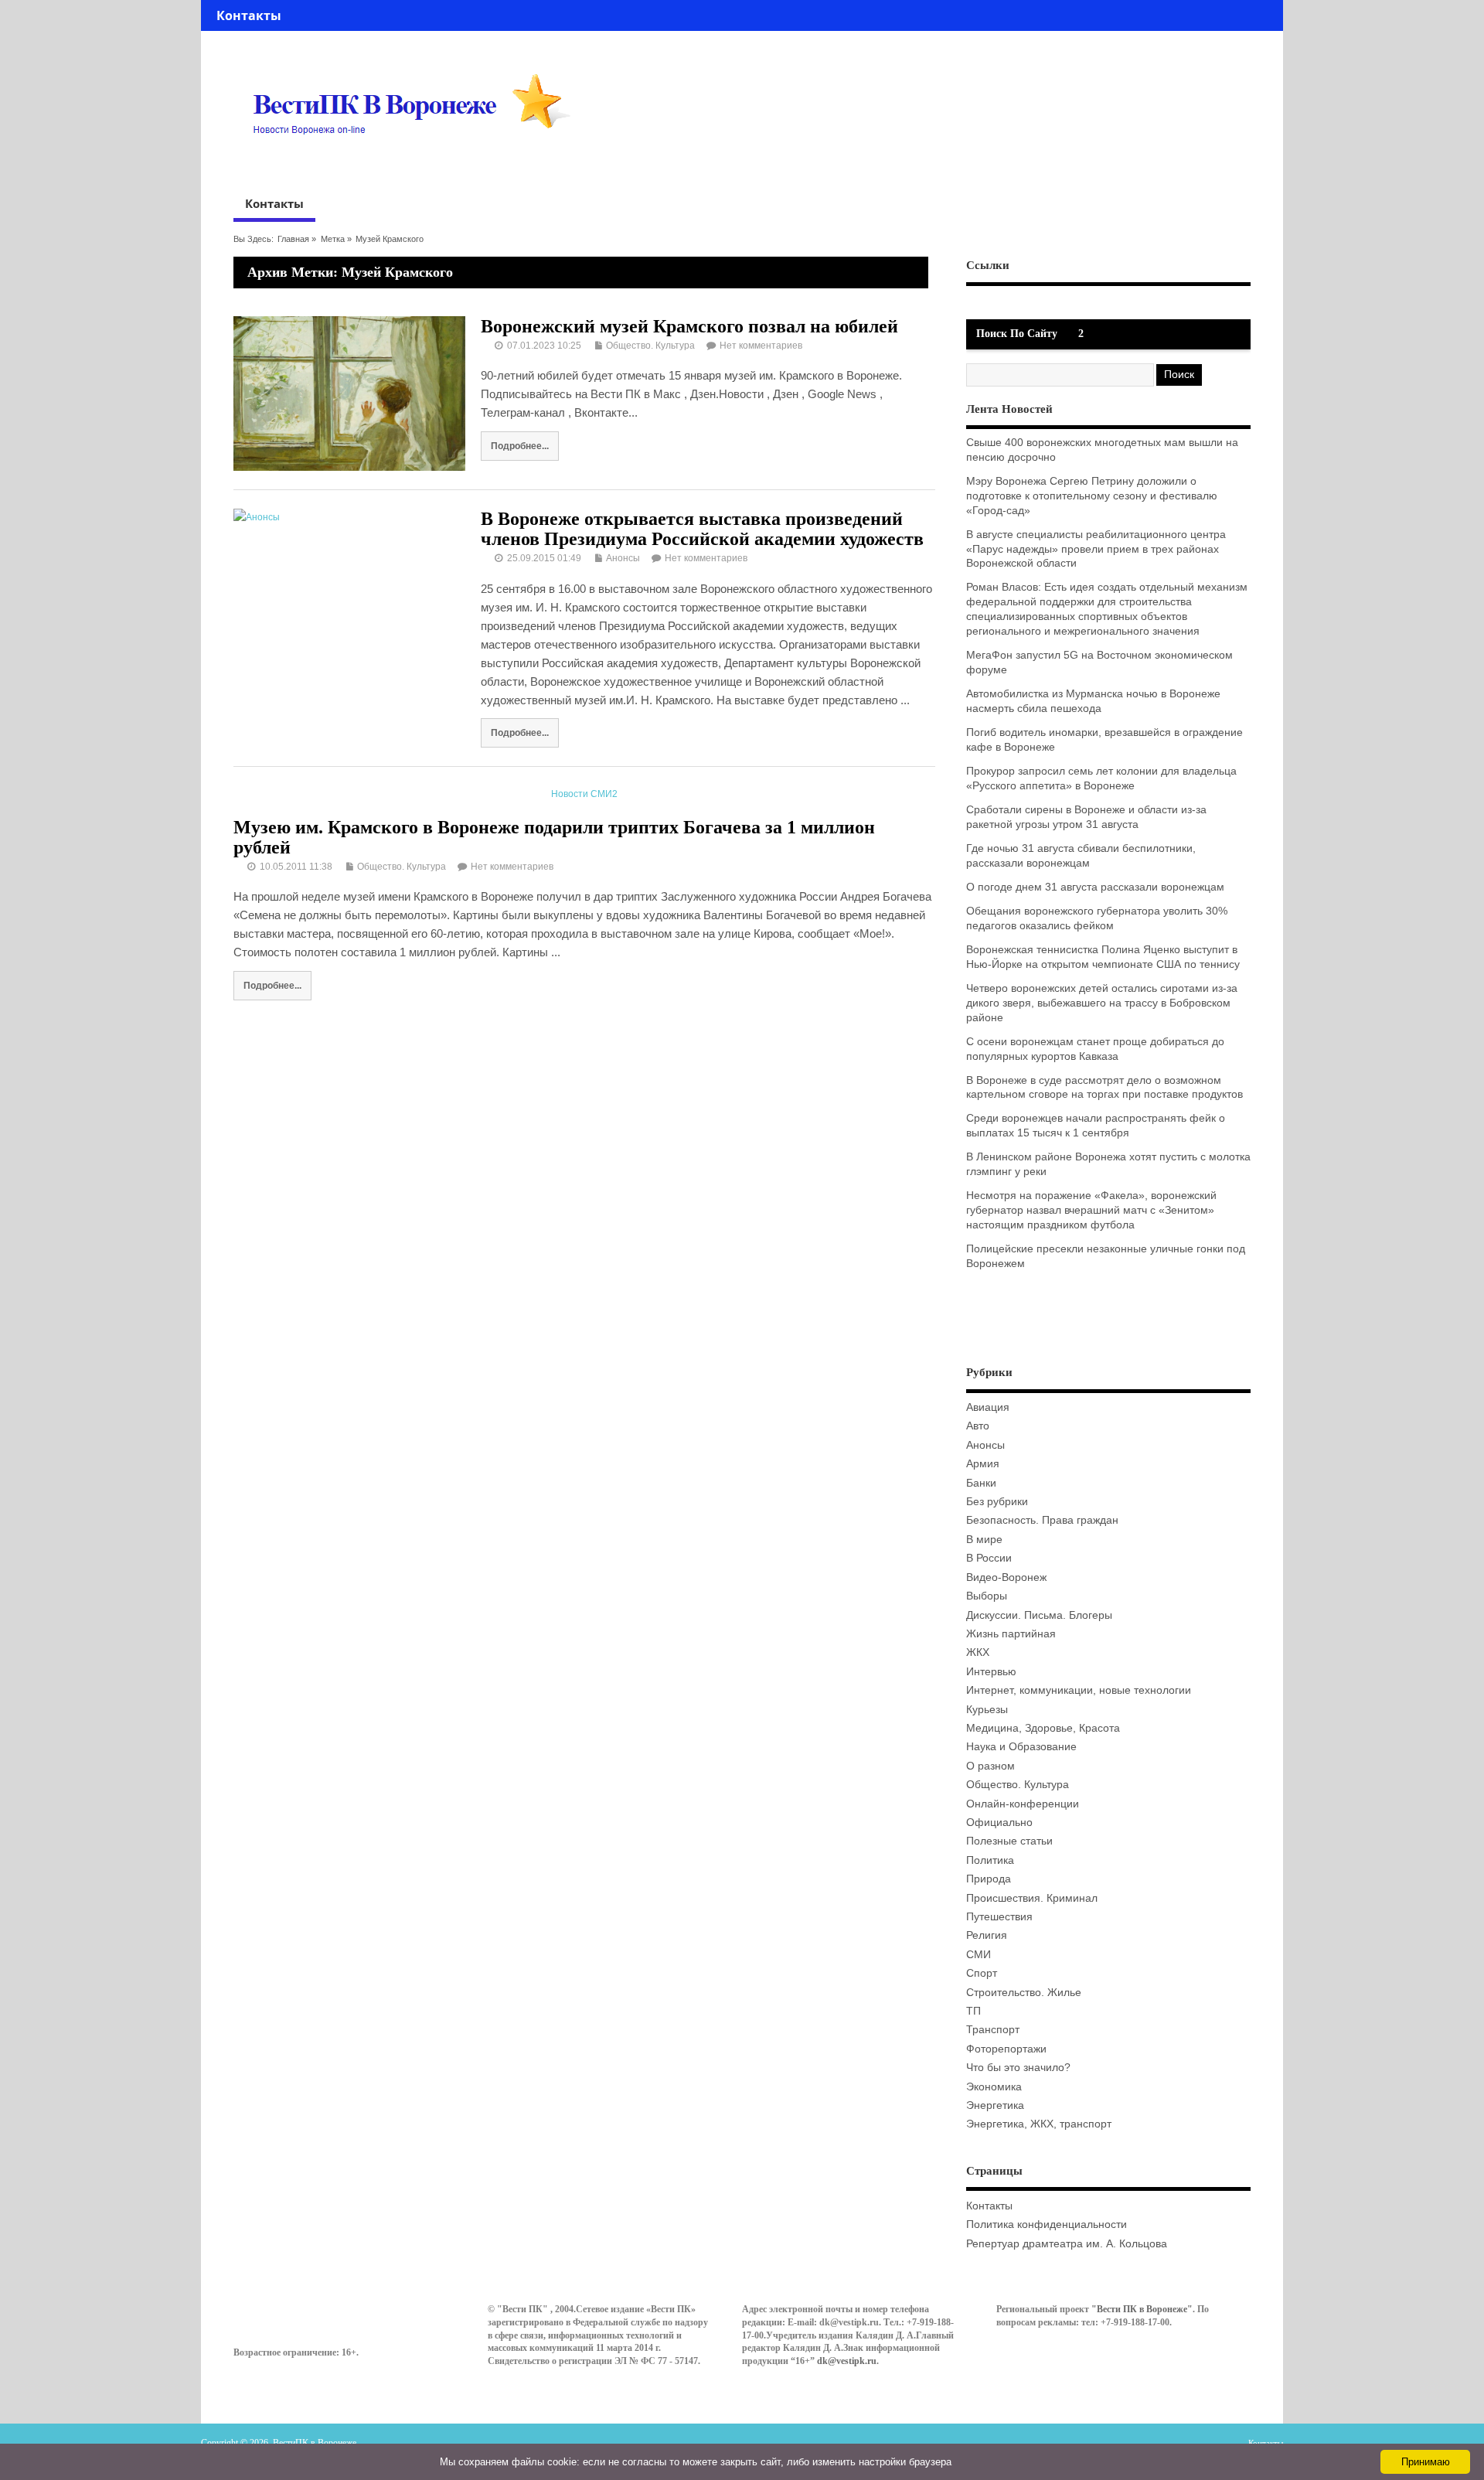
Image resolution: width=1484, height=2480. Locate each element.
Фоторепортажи (1006, 2049)
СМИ (979, 1955)
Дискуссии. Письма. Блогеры (1039, 1615)
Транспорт (993, 2030)
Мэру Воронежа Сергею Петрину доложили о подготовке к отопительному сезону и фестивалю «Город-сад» (1092, 496)
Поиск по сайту (1017, 334)
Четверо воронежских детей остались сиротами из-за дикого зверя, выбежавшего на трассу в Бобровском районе (1102, 1003)
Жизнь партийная (1011, 1634)
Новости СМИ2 (584, 794)
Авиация (988, 1407)
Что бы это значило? (1018, 2068)
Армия (983, 1464)
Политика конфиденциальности (1047, 2225)
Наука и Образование (1021, 1747)
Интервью (991, 1672)
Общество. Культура (650, 346)
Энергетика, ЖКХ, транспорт (1039, 2124)
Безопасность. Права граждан (1042, 1520)
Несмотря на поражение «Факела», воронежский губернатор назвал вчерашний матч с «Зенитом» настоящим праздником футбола (1091, 1210)
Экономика (994, 2087)
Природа (989, 1879)
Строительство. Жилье (1024, 1993)
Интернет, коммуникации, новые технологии (1079, 1690)
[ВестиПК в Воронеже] (417, 164)
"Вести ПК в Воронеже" (1142, 2309)
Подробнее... (520, 446)
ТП (973, 2011)
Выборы (987, 1596)
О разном (990, 1766)
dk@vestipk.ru (847, 2361)
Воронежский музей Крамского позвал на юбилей (689, 326)
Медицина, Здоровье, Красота (1043, 1728)
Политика (990, 1860)
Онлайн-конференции (1023, 1804)
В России (989, 1558)
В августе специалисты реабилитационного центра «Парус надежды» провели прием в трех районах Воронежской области (1096, 549)
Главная (293, 239)
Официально (999, 1823)
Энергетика (995, 2105)
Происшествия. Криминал (1032, 1898)
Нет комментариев (761, 346)
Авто (978, 1426)
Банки (981, 1483)
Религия (987, 1935)
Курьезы (987, 1710)
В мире (984, 1540)
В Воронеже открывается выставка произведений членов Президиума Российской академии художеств (702, 529)
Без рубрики (997, 1502)
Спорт (982, 1973)
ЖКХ (978, 1652)
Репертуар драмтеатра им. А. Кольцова (1067, 2244)
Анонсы (623, 558)
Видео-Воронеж (1006, 1577)
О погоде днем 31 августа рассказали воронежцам (1095, 887)
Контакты (249, 15)
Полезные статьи (1009, 1841)
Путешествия (999, 1917)
